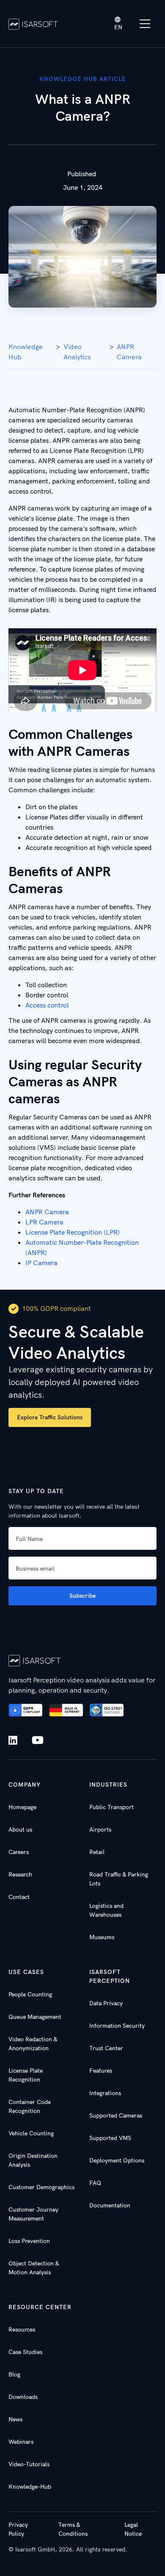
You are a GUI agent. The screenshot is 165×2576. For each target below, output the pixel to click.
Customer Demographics (41, 2187)
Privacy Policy (18, 2529)
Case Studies (25, 2352)
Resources (22, 2329)
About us (20, 1829)
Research (20, 1874)
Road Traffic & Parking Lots (119, 1879)
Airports (100, 1829)
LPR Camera (44, 1222)
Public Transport (111, 1807)
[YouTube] (38, 1740)
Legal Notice (133, 2529)
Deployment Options (117, 2160)
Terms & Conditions (73, 2529)
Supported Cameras (116, 2115)
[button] (118, 24)
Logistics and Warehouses (106, 1910)
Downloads (23, 2397)
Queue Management (35, 2017)
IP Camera (41, 1263)
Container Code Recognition (30, 2106)
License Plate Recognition (26, 2075)
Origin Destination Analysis (33, 2160)
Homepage (22, 1807)
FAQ (95, 2183)
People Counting (30, 1994)
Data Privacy (106, 2003)
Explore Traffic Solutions (50, 1417)
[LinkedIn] (15, 1740)
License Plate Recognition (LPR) (73, 1232)
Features (101, 2071)
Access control (48, 1005)
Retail (97, 1852)
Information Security (117, 2026)
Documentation (110, 2205)
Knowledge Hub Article (83, 79)
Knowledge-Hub (30, 2487)
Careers (19, 1852)
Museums (102, 1937)
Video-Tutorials (29, 2464)
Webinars (21, 2442)
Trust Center (106, 2048)
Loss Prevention (29, 2241)
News (15, 2419)
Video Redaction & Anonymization (33, 2044)
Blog (14, 2374)
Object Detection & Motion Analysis (34, 2268)
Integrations (105, 2093)
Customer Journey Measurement (33, 2214)
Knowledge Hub (26, 352)
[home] (33, 24)
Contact (19, 1897)
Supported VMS (110, 2138)
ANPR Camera (129, 352)
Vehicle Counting (31, 2133)
